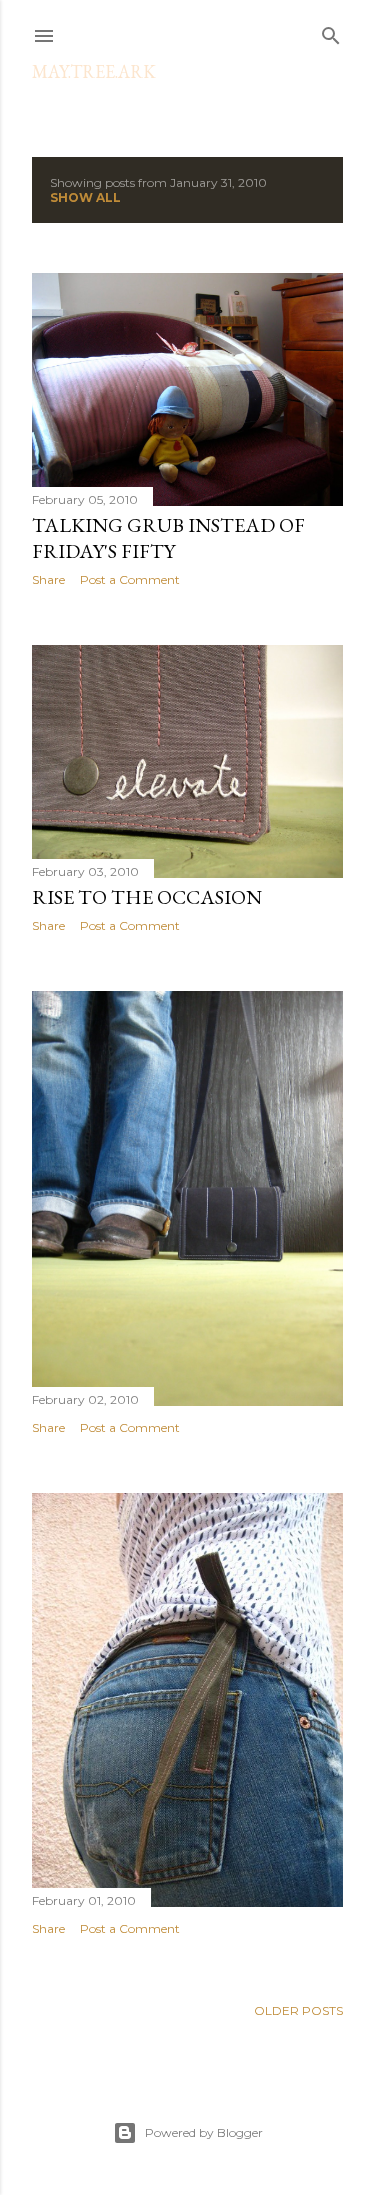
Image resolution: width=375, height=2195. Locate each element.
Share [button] (48, 579)
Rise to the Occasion (147, 897)
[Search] (331, 31)
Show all (85, 197)
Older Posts (298, 2010)
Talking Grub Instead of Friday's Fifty (168, 538)
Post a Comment (130, 579)
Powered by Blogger (204, 2132)
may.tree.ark (94, 71)
